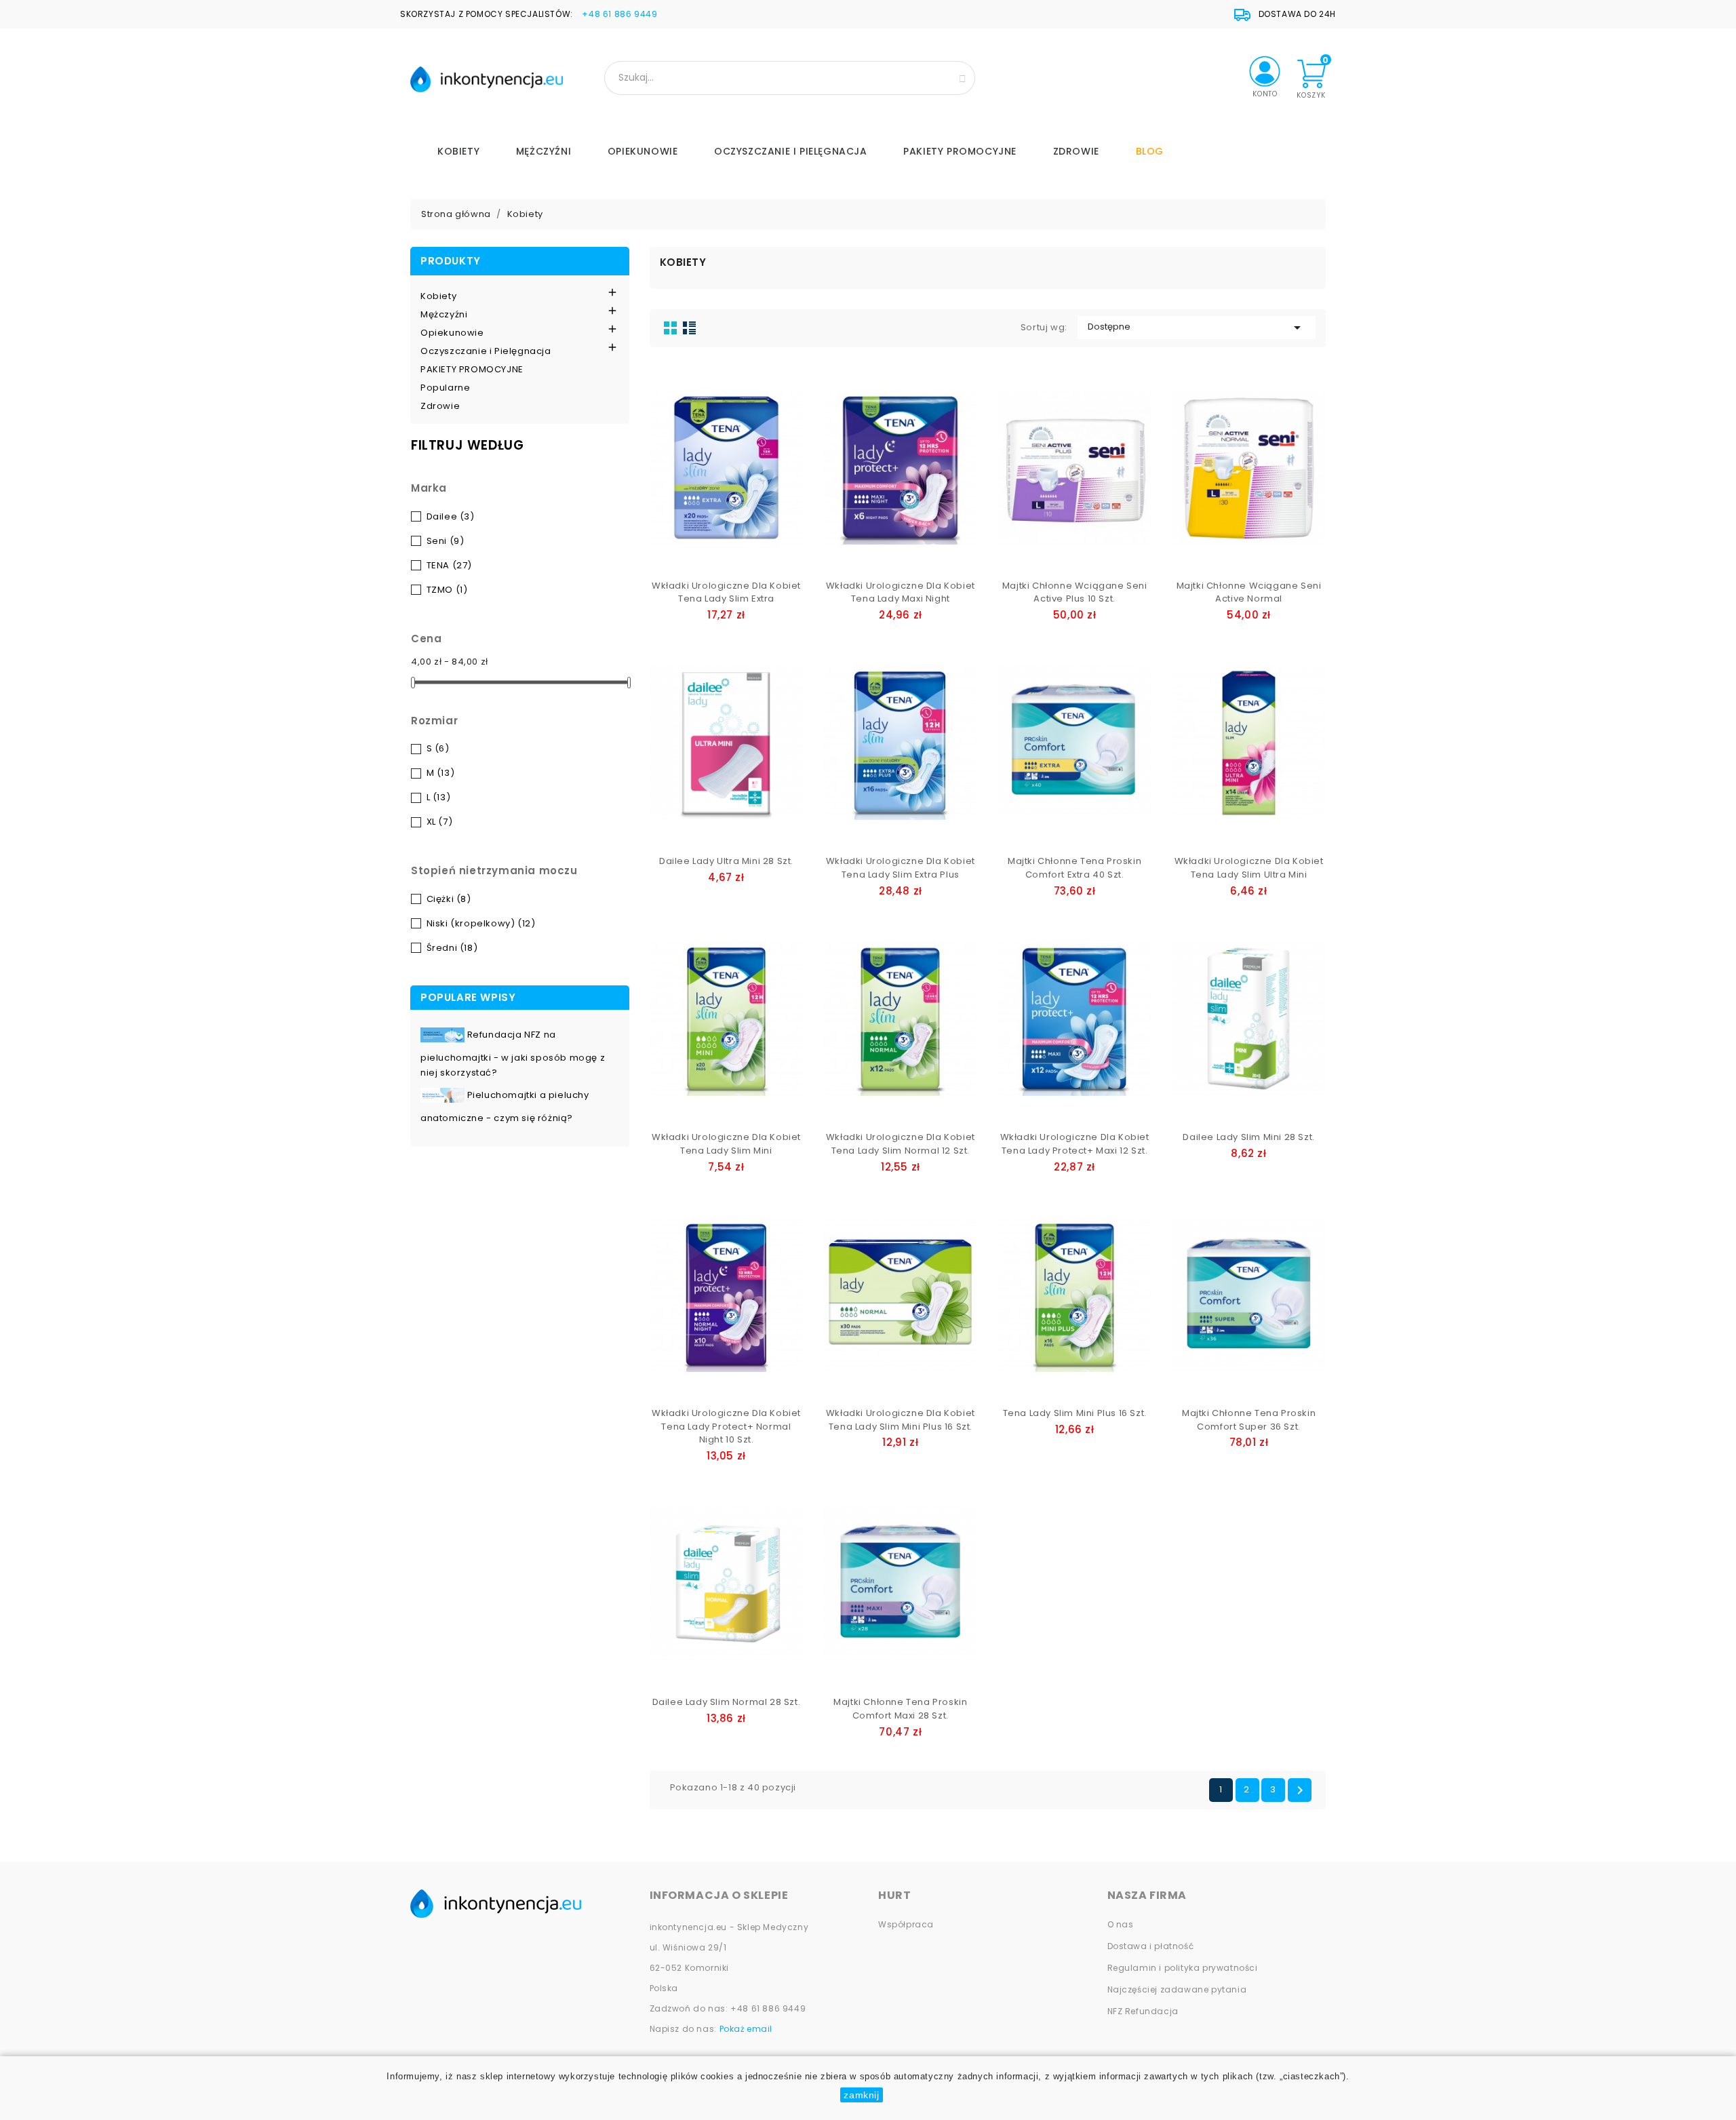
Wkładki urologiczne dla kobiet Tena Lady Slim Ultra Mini (1249, 868)
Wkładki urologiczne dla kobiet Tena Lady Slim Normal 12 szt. (901, 1144)
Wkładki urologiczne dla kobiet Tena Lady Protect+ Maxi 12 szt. (1075, 1144)
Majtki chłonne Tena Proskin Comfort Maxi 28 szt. (900, 1709)
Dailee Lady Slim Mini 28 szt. (1248, 1137)
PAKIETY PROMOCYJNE (960, 151)
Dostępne (1197, 328)
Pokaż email (746, 2029)
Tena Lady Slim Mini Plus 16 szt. (1075, 1413)
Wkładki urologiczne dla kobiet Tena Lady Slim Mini (726, 1144)
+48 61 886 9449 (619, 14)
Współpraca (906, 1924)
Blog (1150, 151)
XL (440, 822)
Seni (446, 541)
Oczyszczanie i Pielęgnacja (791, 151)
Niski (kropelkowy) (481, 923)
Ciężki (449, 899)
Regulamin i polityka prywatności (1183, 1968)
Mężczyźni (544, 151)
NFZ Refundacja (1143, 2011)
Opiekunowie (643, 151)
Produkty (451, 261)
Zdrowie (1076, 151)
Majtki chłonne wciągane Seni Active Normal (1249, 592)
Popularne (445, 388)
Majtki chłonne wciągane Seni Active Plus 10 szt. (1075, 592)
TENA (449, 565)
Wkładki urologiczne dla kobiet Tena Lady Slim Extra (726, 592)
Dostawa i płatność (1151, 1946)
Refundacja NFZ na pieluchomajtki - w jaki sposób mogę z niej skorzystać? (513, 1054)
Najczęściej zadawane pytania (1177, 1989)
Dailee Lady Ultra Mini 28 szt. (726, 861)
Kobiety (458, 151)
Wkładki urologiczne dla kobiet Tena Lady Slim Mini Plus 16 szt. (901, 1420)
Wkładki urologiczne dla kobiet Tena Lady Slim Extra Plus (901, 868)
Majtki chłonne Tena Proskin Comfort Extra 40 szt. (1074, 868)
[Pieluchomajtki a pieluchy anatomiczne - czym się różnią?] (444, 1095)
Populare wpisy (468, 997)
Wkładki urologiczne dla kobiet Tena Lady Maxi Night (901, 592)
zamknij (861, 2095)
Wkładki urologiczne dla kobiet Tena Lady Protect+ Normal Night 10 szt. (726, 1427)
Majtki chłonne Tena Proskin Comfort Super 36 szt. (1249, 1420)
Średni (452, 948)
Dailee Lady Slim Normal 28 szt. (727, 1702)
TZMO (447, 590)
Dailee (451, 516)
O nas (1121, 1924)
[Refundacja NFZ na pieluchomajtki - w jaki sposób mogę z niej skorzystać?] (444, 1035)
